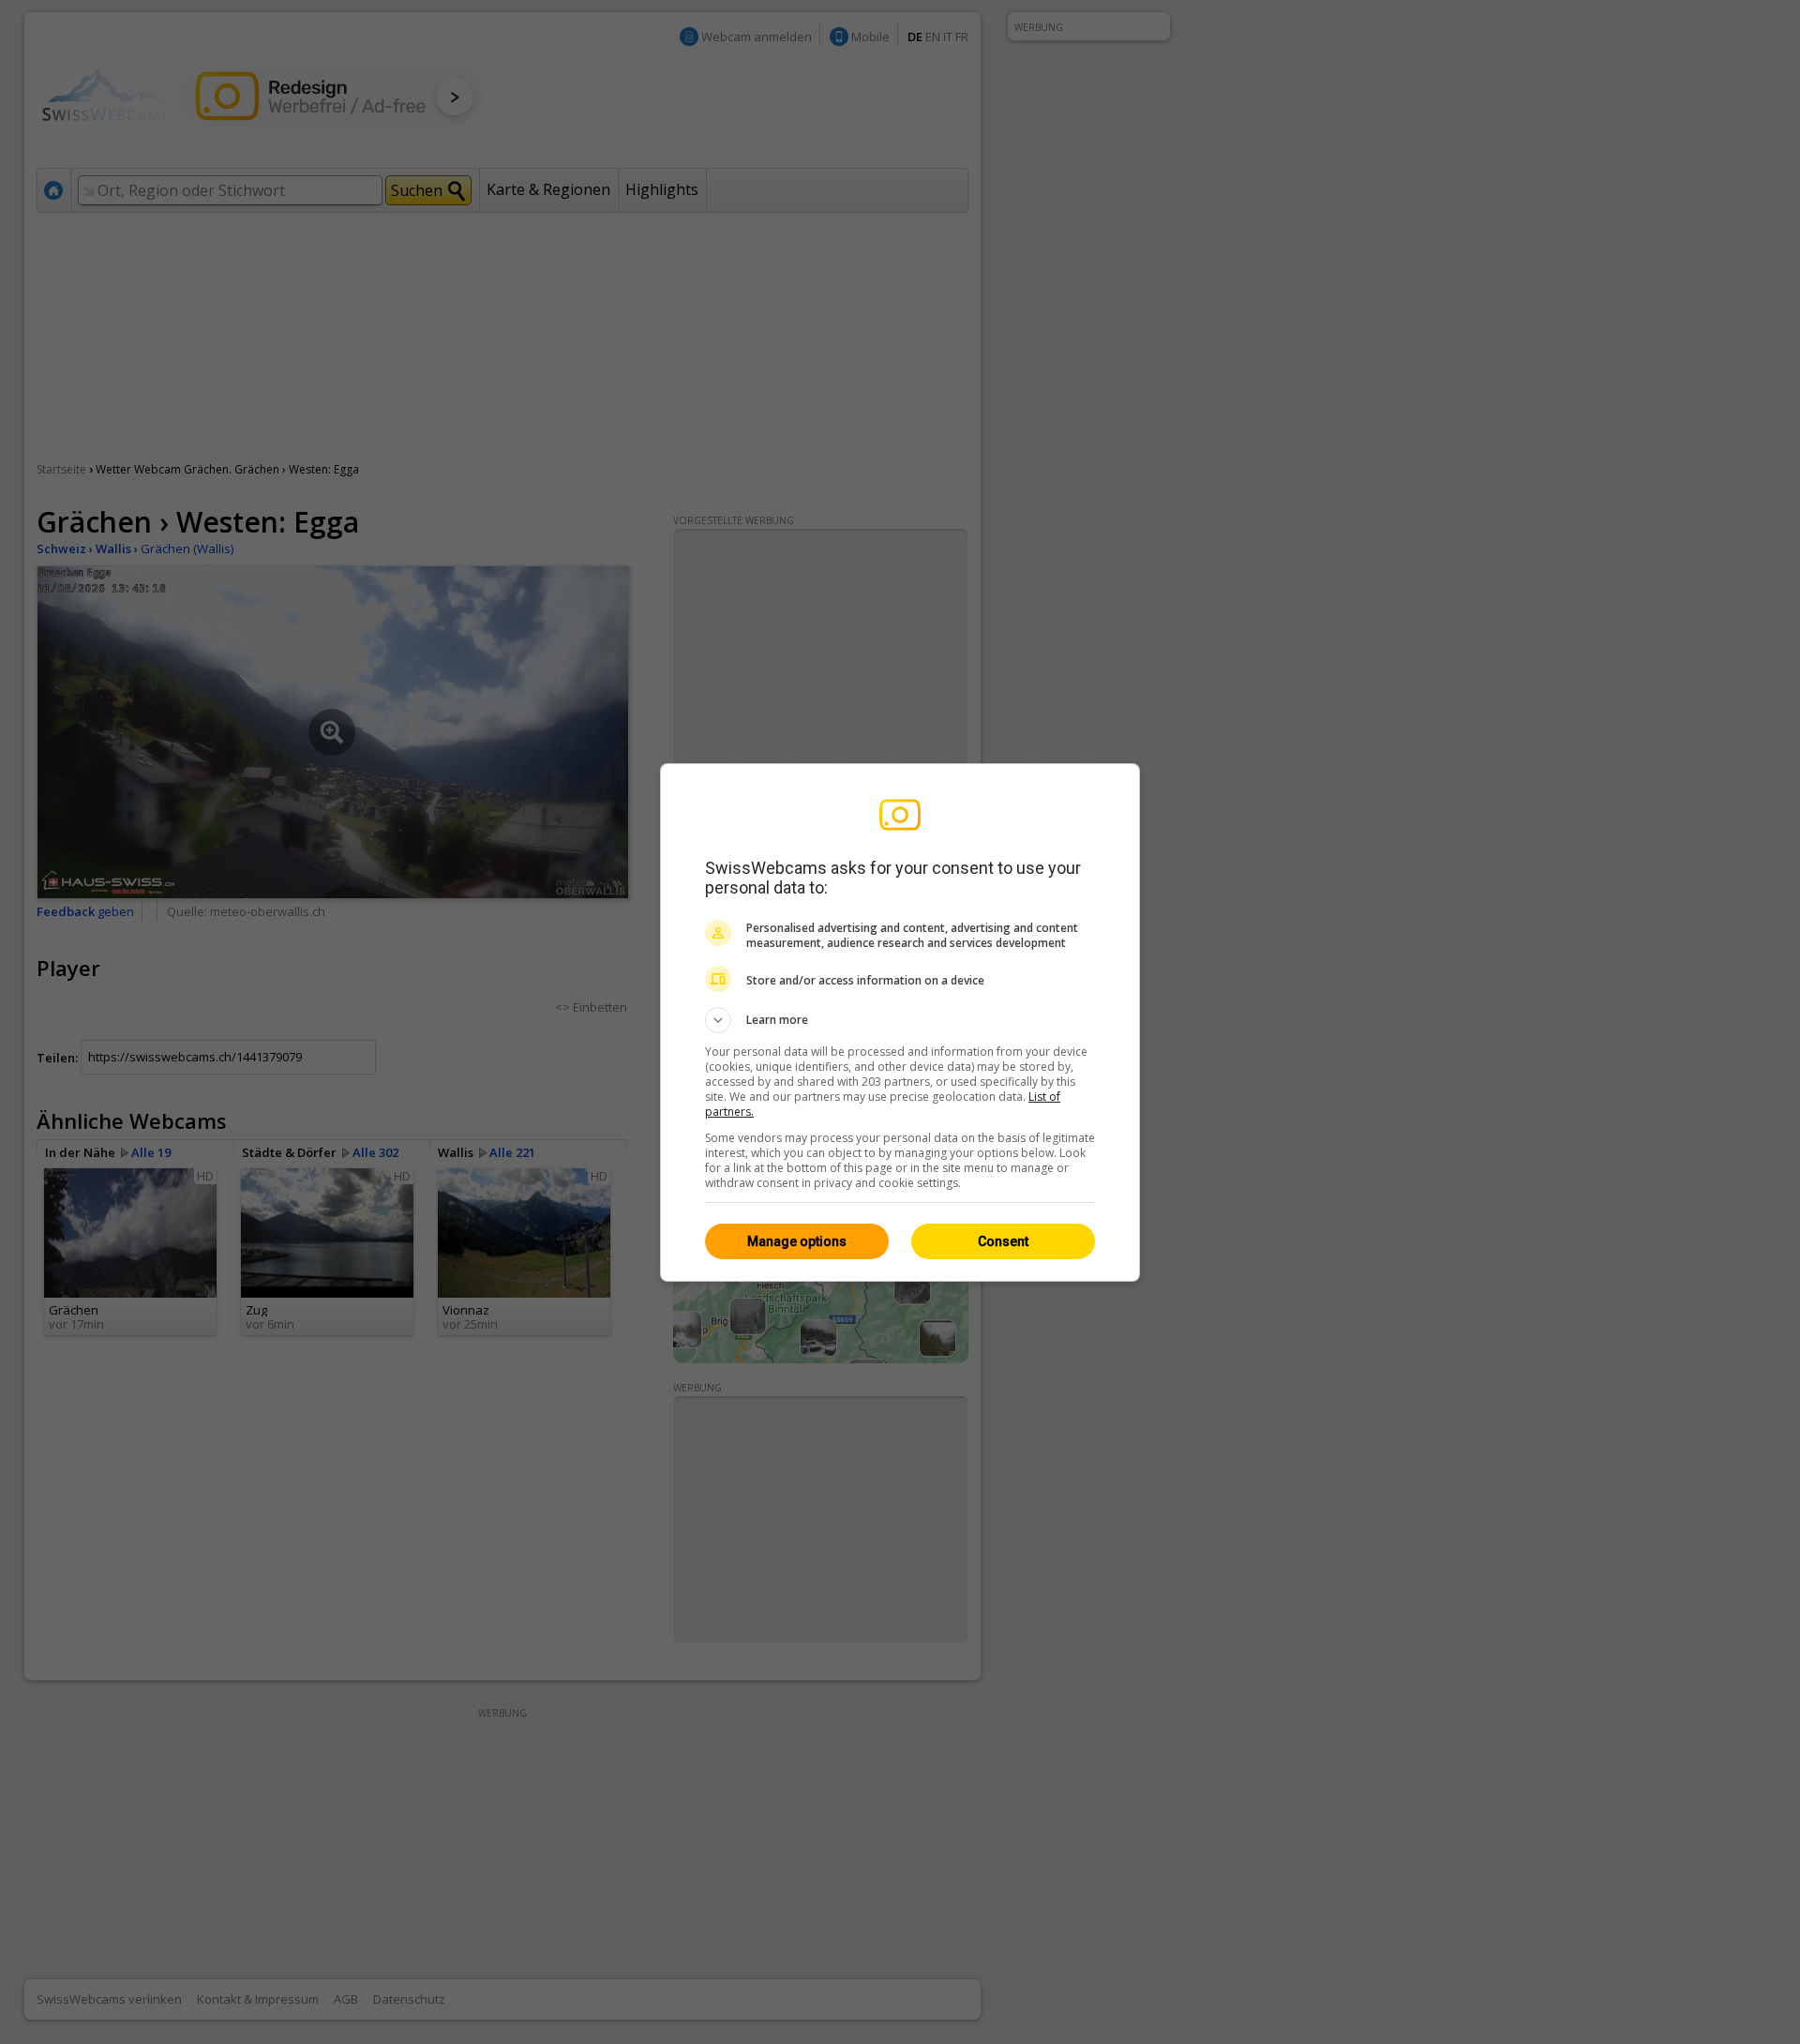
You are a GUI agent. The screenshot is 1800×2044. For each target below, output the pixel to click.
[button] (900, 1020)
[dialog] (900, 1022)
